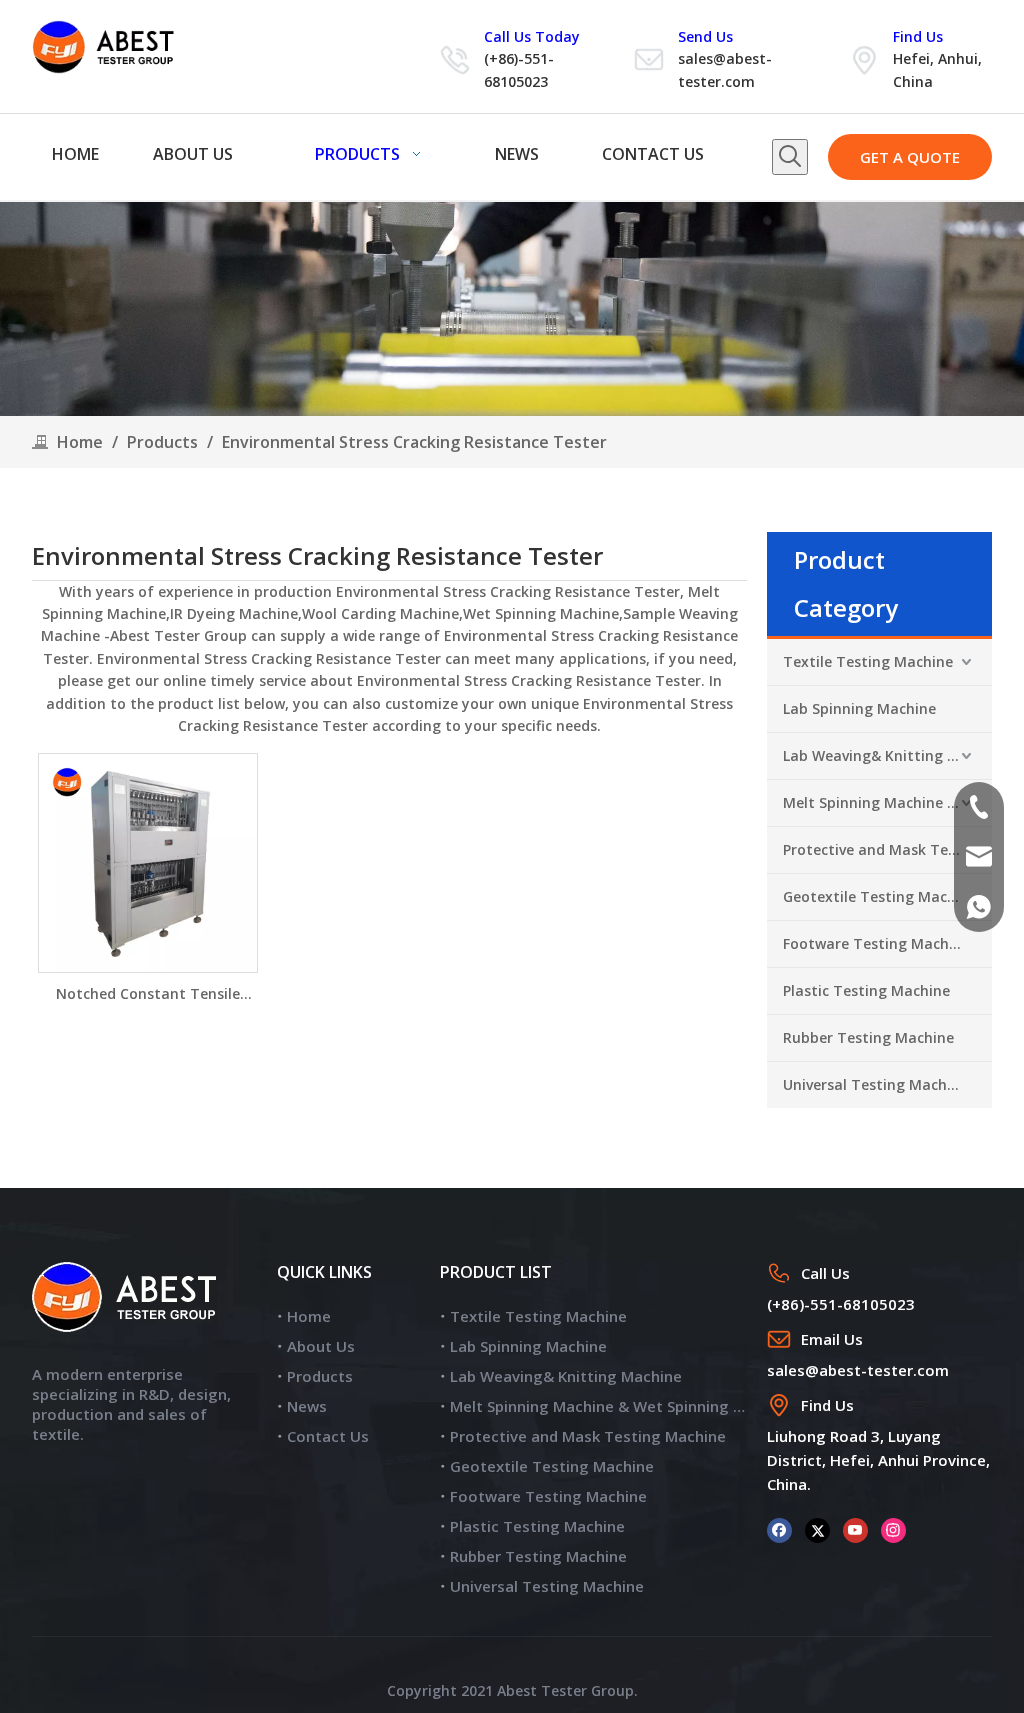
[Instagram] (893, 1529)
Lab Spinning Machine (859, 708)
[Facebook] (779, 1529)
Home (309, 1316)
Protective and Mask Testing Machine (887, 849)
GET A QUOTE (910, 157)
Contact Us (328, 1436)
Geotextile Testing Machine (880, 896)
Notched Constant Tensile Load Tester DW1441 (148, 994)
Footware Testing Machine (876, 943)
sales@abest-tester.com (858, 1370)
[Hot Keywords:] (790, 157)
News (307, 1406)
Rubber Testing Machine (868, 1037)
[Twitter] (817, 1529)
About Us (321, 1346)
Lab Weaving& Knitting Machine (887, 755)
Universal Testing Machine (875, 1084)
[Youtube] (855, 1529)
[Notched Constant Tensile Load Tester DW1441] (148, 861)
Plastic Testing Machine (866, 990)
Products (320, 1376)
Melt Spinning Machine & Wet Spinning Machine (887, 802)
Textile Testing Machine (868, 661)
